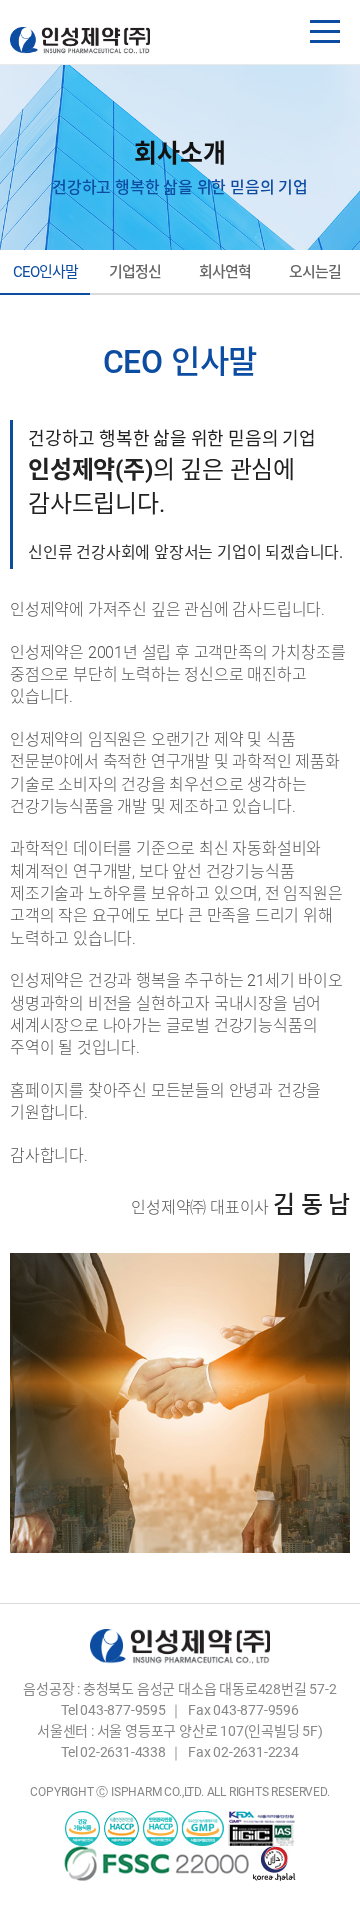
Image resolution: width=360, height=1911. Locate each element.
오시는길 (315, 272)
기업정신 (135, 272)
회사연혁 (225, 272)
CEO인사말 (45, 272)
